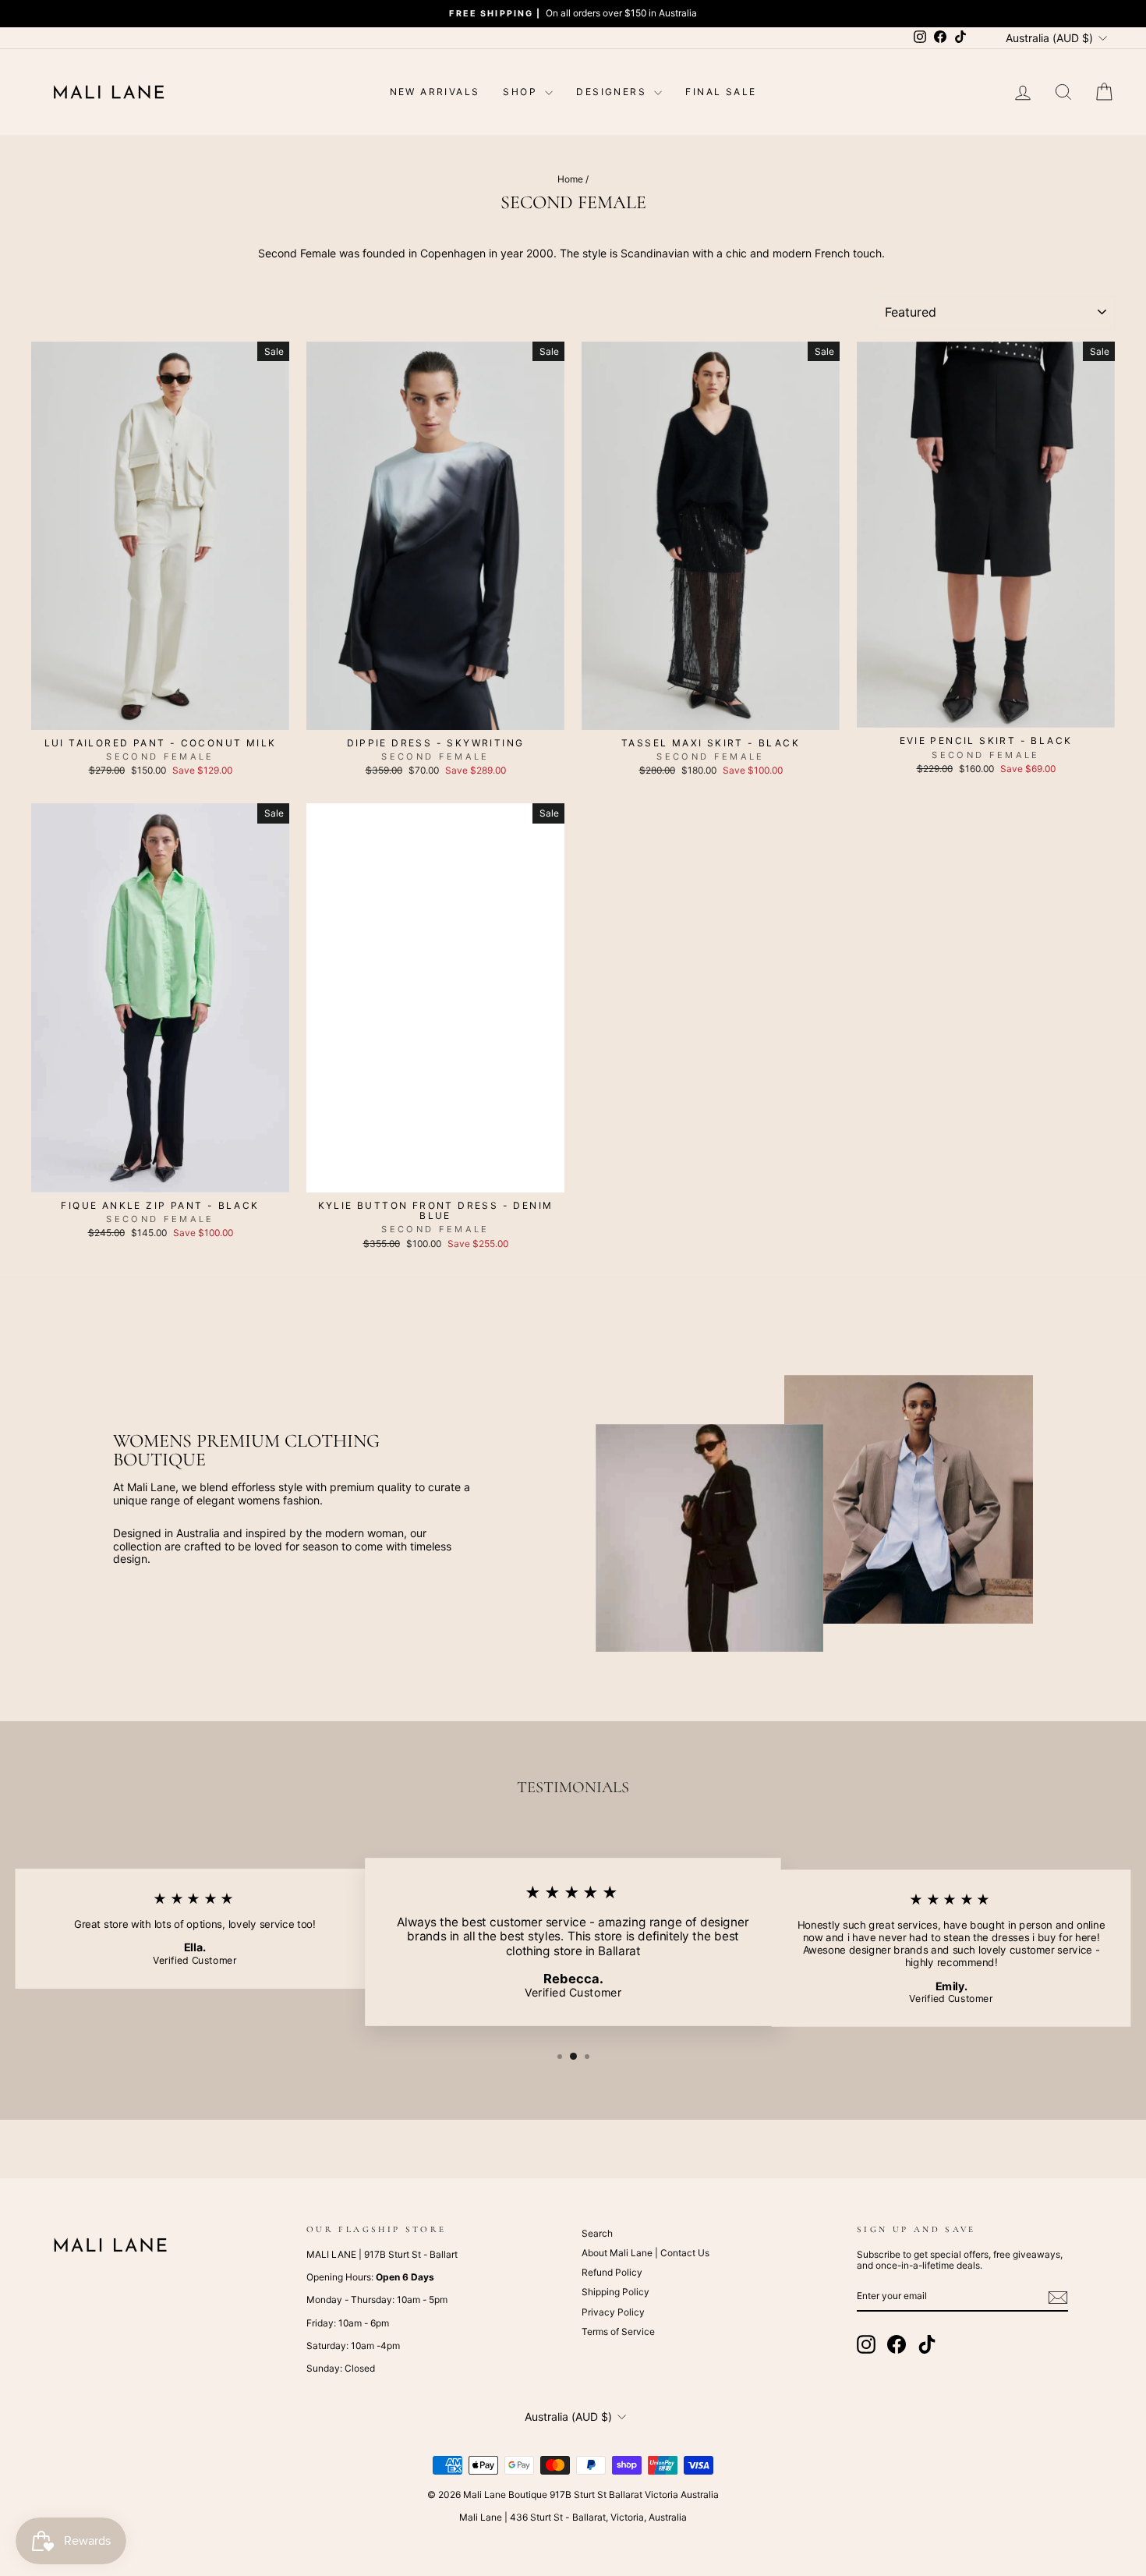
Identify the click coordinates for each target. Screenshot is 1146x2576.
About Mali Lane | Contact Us (646, 2253)
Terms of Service (618, 2332)
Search (597, 2233)
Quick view (161, 714)
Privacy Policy (613, 2312)
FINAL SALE (721, 92)
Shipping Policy (615, 2292)
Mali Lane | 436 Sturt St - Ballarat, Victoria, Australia (573, 2517)
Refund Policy (612, 2272)
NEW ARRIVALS (435, 92)
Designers (613, 92)
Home (570, 179)
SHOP (522, 92)
